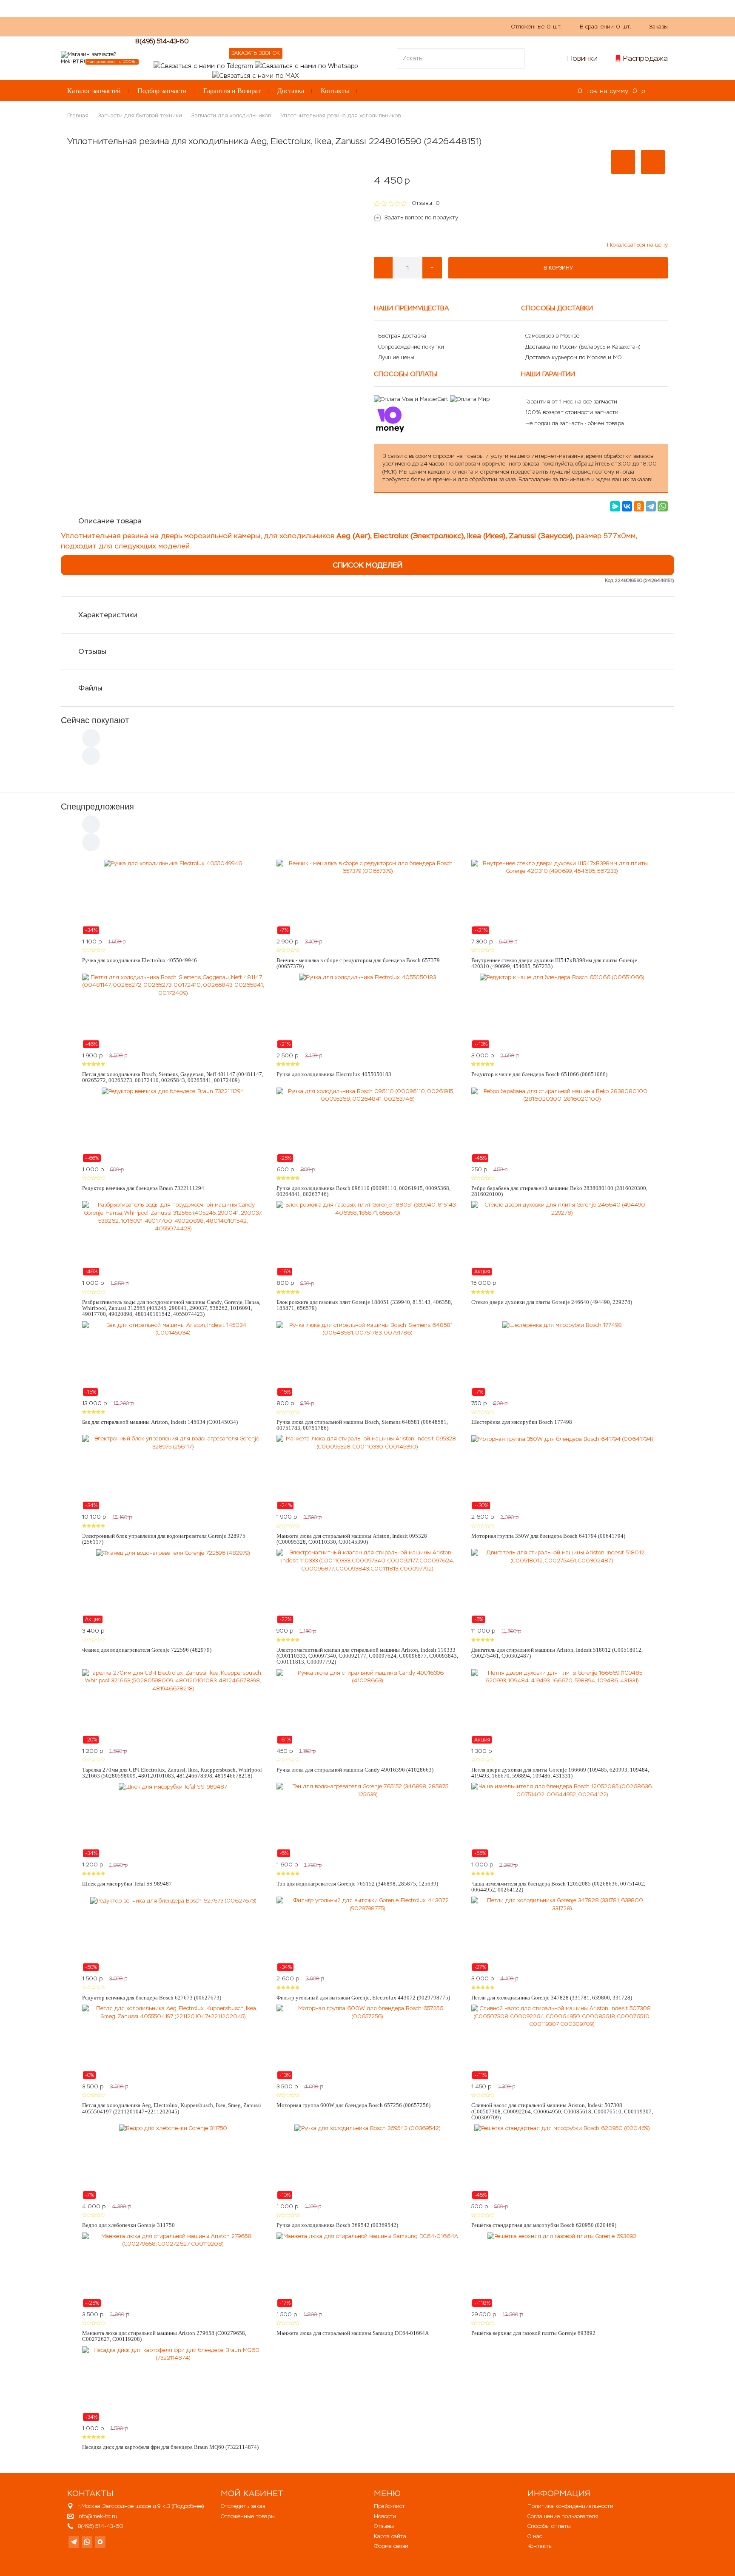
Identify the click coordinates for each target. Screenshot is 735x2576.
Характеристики (108, 615)
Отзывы (92, 651)
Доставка (291, 91)
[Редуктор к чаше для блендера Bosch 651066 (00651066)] (562, 1011)
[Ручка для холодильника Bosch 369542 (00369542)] (367, 2162)
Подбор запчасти (162, 91)
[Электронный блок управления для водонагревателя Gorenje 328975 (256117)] (173, 1472)
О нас (220, 26)
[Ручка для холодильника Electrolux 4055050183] (367, 1011)
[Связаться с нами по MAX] (100, 2542)
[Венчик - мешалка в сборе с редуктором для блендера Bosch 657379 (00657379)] (367, 897)
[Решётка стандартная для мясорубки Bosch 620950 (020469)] (562, 2162)
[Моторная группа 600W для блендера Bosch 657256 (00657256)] (367, 2042)
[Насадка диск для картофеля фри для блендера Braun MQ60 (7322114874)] (173, 2384)
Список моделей (367, 565)
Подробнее (188, 2506)
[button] (623, 162)
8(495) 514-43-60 (162, 41)
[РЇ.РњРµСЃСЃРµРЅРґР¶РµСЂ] (615, 506)
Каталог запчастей (94, 91)
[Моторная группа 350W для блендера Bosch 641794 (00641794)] (562, 1472)
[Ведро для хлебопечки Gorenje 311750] (173, 2162)
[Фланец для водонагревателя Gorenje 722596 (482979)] (173, 1586)
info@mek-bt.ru (97, 2516)
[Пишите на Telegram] (203, 65)
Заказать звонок (256, 53)
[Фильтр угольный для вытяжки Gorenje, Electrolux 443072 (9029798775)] (367, 1934)
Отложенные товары (248, 2516)
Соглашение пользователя (563, 2516)
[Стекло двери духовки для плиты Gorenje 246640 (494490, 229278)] (562, 1238)
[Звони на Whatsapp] (306, 65)
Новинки (583, 58)
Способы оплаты (549, 2526)
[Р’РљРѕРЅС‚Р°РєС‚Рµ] (627, 506)
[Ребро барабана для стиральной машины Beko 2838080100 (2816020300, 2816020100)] (562, 1125)
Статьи (282, 26)
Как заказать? (182, 26)
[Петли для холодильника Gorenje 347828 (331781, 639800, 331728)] (562, 1934)
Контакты (335, 91)
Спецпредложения (97, 807)
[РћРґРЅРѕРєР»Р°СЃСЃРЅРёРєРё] (639, 506)
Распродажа (645, 58)
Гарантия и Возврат (232, 91)
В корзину (558, 268)
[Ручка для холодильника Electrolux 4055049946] (173, 897)
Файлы (90, 688)
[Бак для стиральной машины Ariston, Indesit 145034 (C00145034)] (173, 1359)
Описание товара (110, 521)
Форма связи (391, 2546)
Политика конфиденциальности (570, 2506)
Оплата (250, 26)
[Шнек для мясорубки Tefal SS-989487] (173, 1820)
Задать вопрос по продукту (421, 217)
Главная (78, 115)
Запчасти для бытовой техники (140, 115)
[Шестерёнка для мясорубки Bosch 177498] (562, 1359)
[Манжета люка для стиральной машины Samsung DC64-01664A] (367, 2270)
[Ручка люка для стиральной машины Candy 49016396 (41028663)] (367, 1707)
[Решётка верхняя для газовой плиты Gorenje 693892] (562, 2270)
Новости (385, 2516)
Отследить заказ (243, 2506)
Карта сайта (390, 2536)
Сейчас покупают (95, 720)
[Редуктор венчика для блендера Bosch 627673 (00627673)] (173, 1934)
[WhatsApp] (663, 506)
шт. (537, 27)
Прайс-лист (389, 2506)
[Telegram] (651, 506)
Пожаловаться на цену (637, 245)
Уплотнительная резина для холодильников (340, 115)
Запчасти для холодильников (231, 115)
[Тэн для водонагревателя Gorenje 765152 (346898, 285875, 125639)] (367, 1820)
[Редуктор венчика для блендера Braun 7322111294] (173, 1125)
